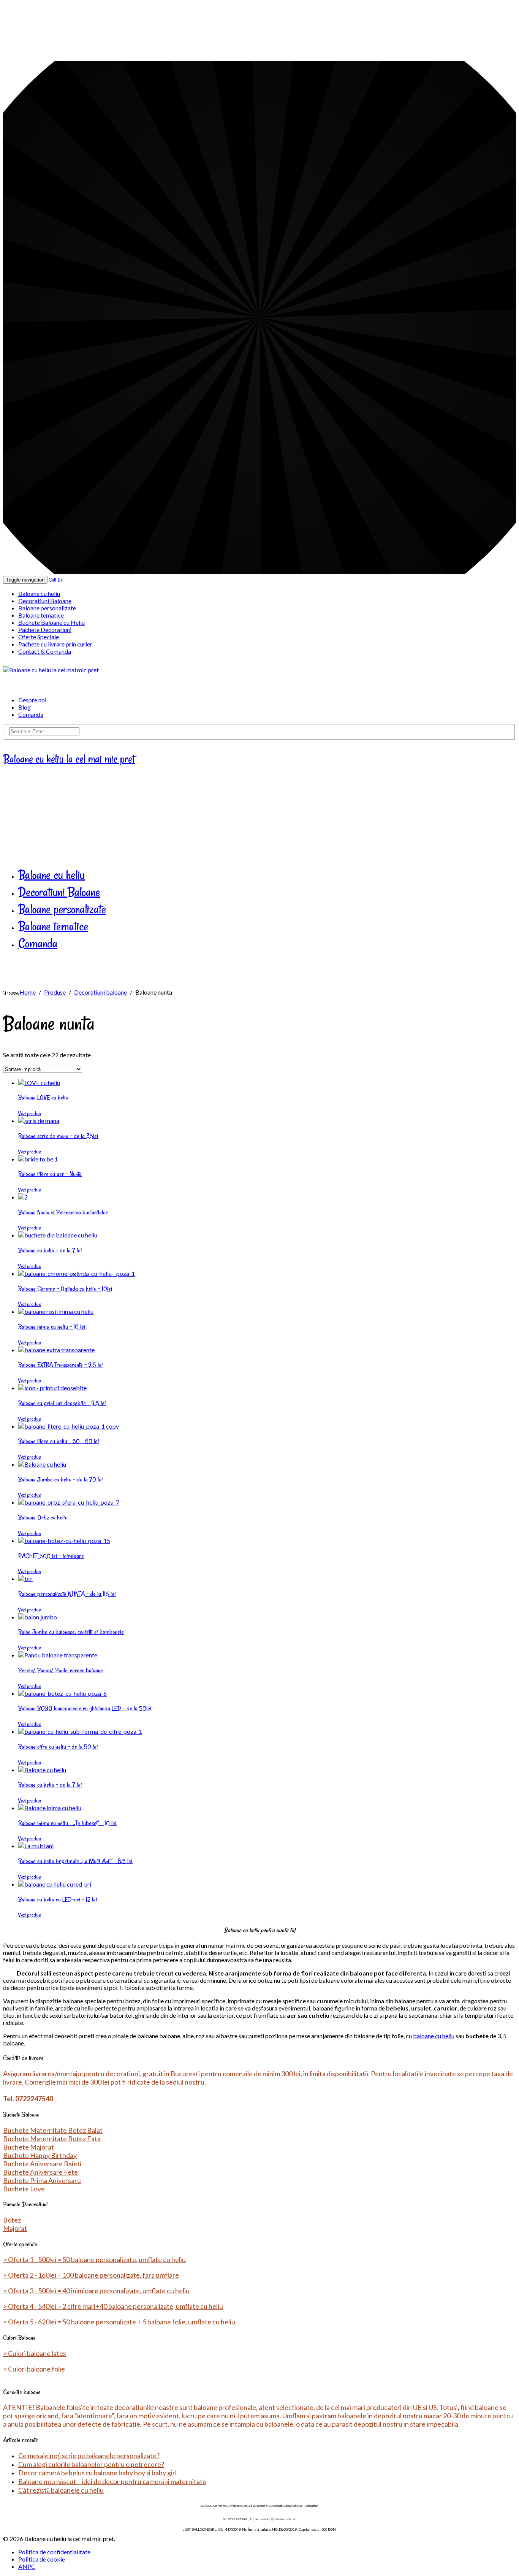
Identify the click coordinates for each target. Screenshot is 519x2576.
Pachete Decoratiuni (45, 630)
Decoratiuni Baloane (45, 601)
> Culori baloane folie (34, 2369)
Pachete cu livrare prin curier (55, 644)
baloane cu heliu (434, 2036)
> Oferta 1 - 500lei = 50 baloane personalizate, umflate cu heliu (94, 2259)
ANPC (27, 2566)
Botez (12, 2220)
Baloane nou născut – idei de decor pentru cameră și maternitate (112, 2481)
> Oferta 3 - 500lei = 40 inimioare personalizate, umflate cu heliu (96, 2291)
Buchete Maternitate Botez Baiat (53, 2130)
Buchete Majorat (28, 2147)
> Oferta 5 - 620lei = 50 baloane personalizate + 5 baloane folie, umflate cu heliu (119, 2322)
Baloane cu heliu (39, 593)
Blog (25, 707)
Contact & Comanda (45, 651)
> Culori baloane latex (35, 2353)
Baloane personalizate (47, 608)
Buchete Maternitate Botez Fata (52, 2139)
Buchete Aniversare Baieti (42, 2164)
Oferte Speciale (39, 637)
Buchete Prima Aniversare (42, 2180)
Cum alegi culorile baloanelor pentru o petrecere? (91, 2464)
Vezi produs (30, 1113)
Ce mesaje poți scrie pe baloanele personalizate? (89, 2456)
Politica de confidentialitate (54, 2552)
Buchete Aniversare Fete (40, 2172)
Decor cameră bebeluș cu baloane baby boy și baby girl (97, 2473)
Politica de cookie (42, 2559)
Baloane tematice (41, 615)
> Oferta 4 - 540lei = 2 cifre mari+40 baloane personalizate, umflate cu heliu (113, 2306)
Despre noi (32, 700)
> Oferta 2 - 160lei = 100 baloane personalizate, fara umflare (91, 2275)
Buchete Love (24, 2189)
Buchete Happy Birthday (40, 2155)
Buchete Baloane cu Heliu (51, 622)
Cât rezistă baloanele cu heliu (61, 2490)
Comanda (31, 714)
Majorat (15, 2228)
